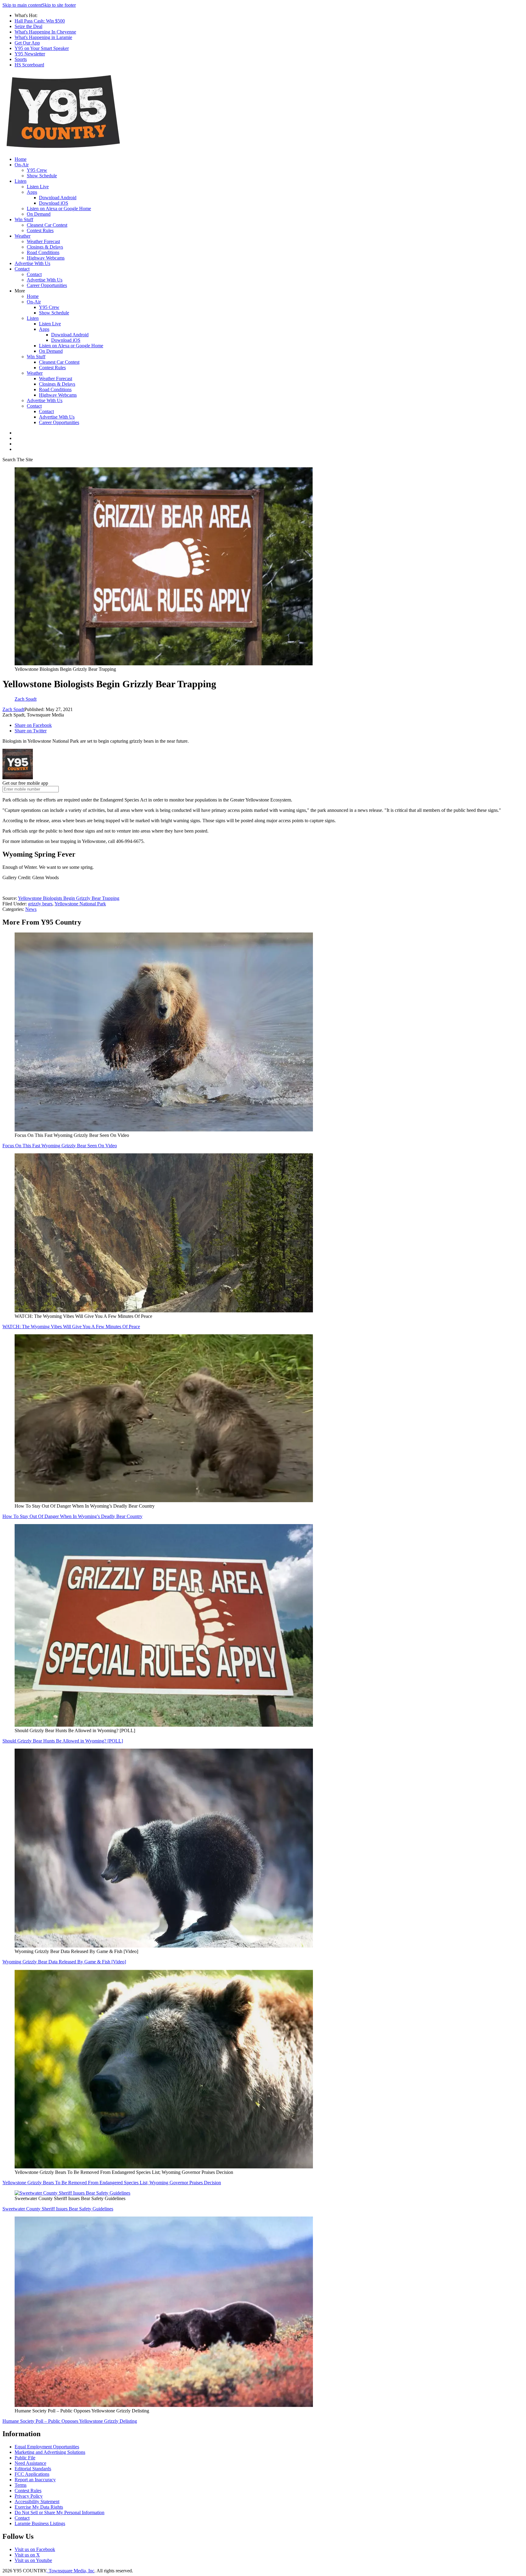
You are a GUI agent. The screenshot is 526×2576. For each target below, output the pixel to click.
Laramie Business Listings (40, 2523)
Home (21, 159)
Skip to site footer (59, 5)
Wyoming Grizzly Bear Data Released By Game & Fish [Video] (64, 1962)
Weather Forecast (43, 241)
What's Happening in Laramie (43, 37)
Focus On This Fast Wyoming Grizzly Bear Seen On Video (60, 1146)
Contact (22, 269)
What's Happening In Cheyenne (45, 32)
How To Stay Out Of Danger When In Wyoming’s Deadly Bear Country (72, 1516)
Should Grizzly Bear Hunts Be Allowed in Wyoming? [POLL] (63, 1741)
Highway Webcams (46, 258)
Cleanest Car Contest (47, 225)
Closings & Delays (45, 247)
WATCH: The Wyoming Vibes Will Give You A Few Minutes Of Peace (71, 1327)
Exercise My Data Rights (39, 2507)
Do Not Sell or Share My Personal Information (60, 2512)
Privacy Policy (29, 2496)
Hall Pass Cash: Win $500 (40, 21)
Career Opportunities (47, 285)
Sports (21, 59)
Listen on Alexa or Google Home (59, 209)
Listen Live (38, 187)
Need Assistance (30, 2463)
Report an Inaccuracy (35, 2480)
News (31, 909)
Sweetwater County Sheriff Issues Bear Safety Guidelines (58, 2209)
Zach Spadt (13, 709)
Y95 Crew (37, 170)
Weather (23, 236)
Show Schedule (42, 176)
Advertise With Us (32, 263)
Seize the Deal (28, 26)
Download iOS (54, 203)
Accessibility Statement (37, 2502)
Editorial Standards (33, 2469)
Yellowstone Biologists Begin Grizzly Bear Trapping (69, 898)
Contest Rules (40, 230)
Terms (21, 2485)
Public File (25, 2458)
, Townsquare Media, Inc (70, 2571)
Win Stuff (24, 219)
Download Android (58, 198)
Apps (32, 192)
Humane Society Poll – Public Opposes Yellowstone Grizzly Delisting (70, 2421)
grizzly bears (40, 904)
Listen (21, 181)
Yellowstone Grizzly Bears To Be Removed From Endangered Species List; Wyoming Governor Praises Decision (112, 2183)
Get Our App (27, 43)
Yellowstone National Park (80, 904)
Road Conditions (43, 252)
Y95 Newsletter (30, 54)
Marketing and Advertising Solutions (50, 2452)
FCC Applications (32, 2474)
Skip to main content (22, 5)
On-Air (22, 165)
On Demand (39, 214)
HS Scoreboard (29, 65)
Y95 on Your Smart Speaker (42, 48)
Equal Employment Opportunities (47, 2447)
